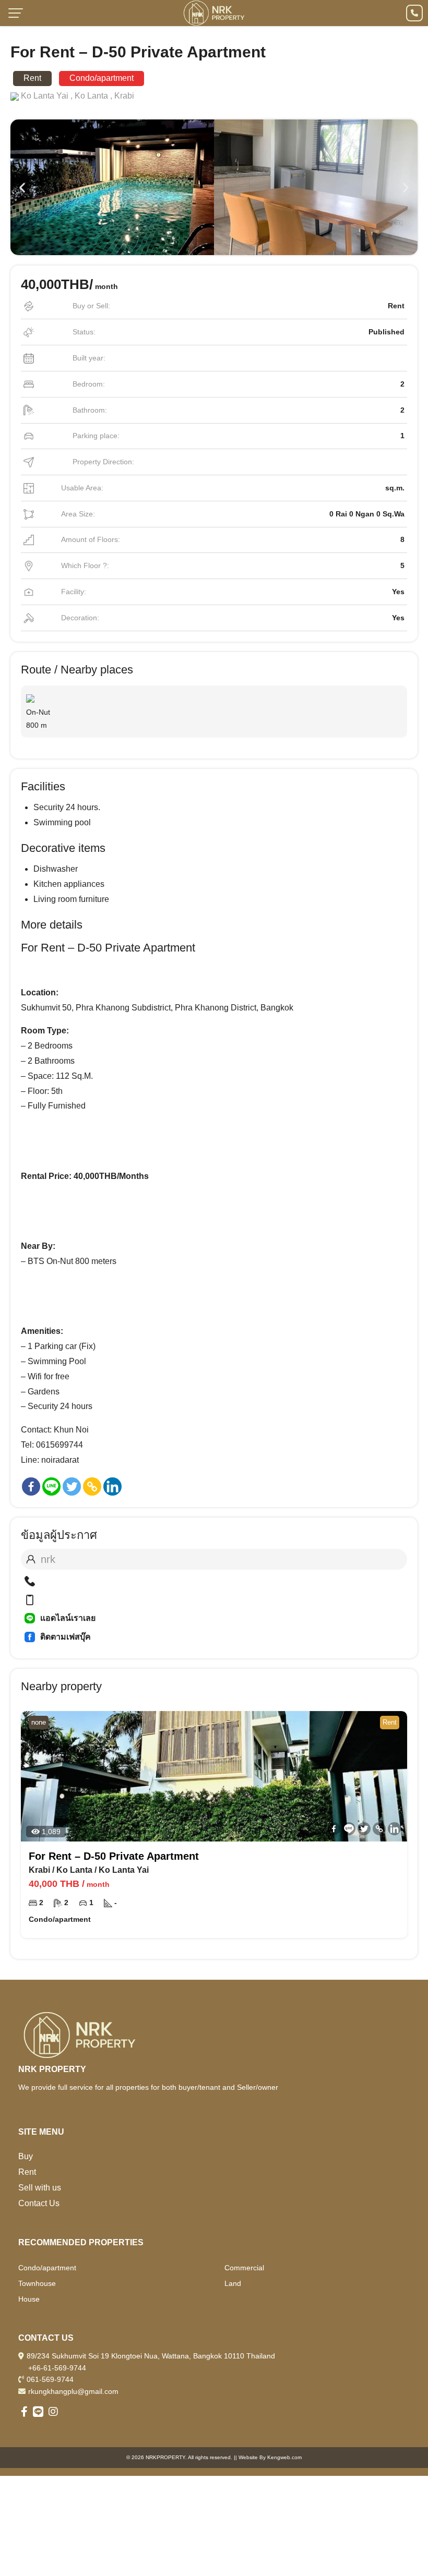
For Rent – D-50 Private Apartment (114, 1856)
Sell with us (40, 2188)
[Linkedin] (112, 1486)
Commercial (244, 2268)
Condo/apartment (47, 2268)
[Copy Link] (92, 1486)
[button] (22, 187)
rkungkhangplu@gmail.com (73, 2391)
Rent (27, 2172)
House (29, 2299)
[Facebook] (31, 1486)
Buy (26, 2156)
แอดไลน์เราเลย (68, 1618)
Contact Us (39, 2203)
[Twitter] (72, 1486)
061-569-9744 (50, 2379)
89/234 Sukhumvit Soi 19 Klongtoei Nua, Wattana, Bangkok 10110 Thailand (151, 2356)
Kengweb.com (284, 2457)
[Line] (51, 1486)
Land (233, 2283)
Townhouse (37, 2283)
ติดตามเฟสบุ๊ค (66, 1637)
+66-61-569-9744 (57, 2368)
